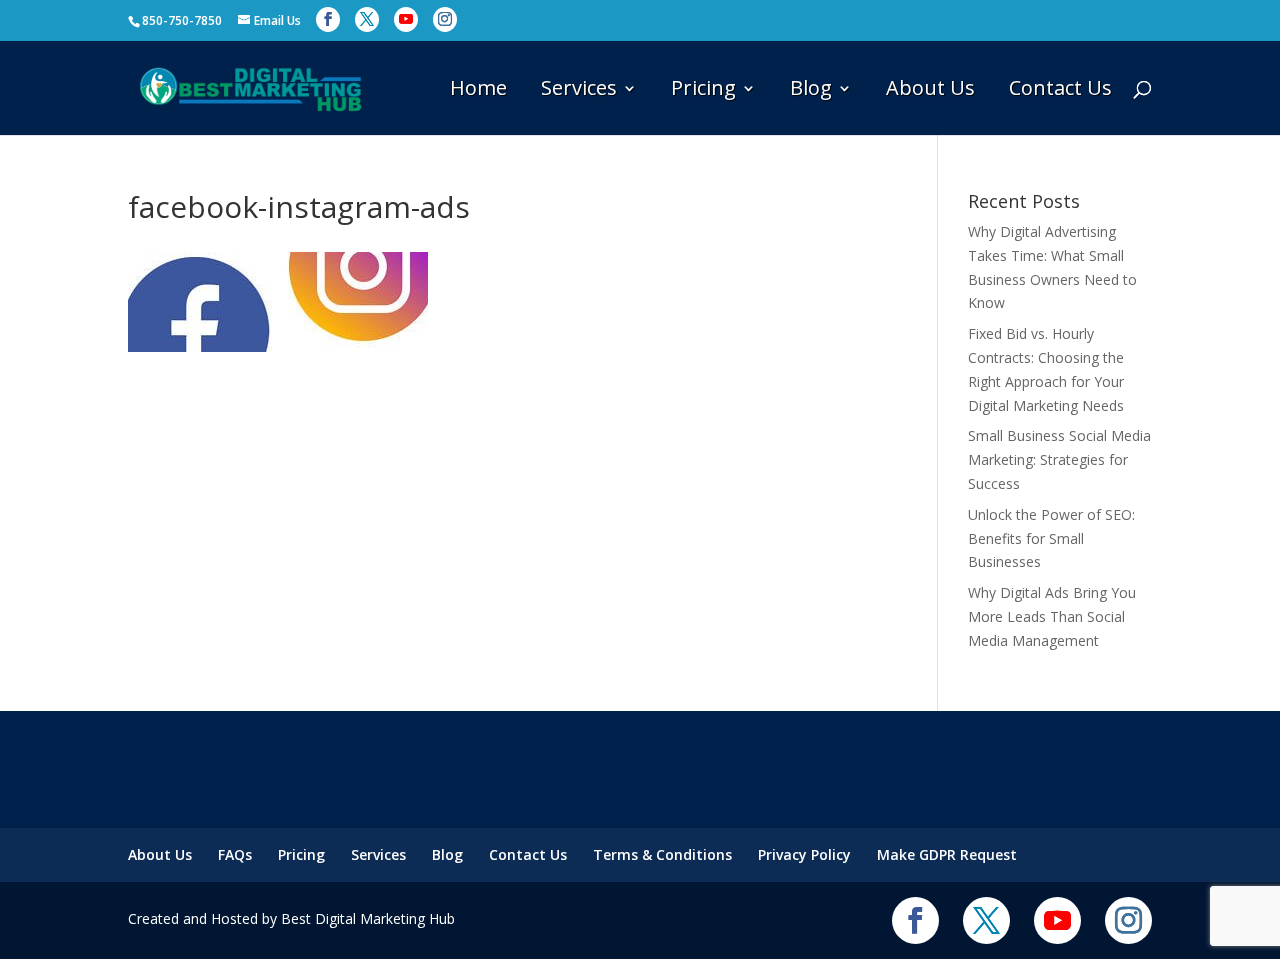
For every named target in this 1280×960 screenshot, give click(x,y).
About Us (930, 91)
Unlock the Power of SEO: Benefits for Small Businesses (1051, 538)
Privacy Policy (804, 854)
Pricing (703, 91)
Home (478, 91)
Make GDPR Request (947, 854)
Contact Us (1060, 91)
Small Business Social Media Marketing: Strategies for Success (1059, 459)
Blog (811, 91)
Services (579, 91)
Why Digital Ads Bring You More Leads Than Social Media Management (1052, 616)
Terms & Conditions (662, 854)
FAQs (235, 854)
